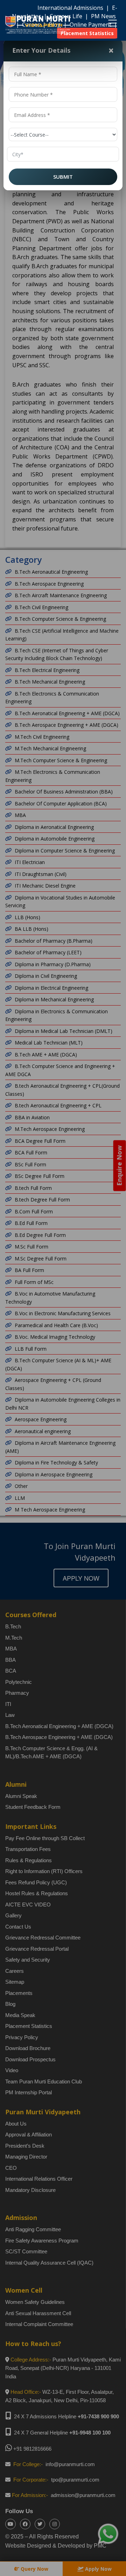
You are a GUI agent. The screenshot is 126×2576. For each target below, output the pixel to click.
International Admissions (71, 8)
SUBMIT (63, 177)
